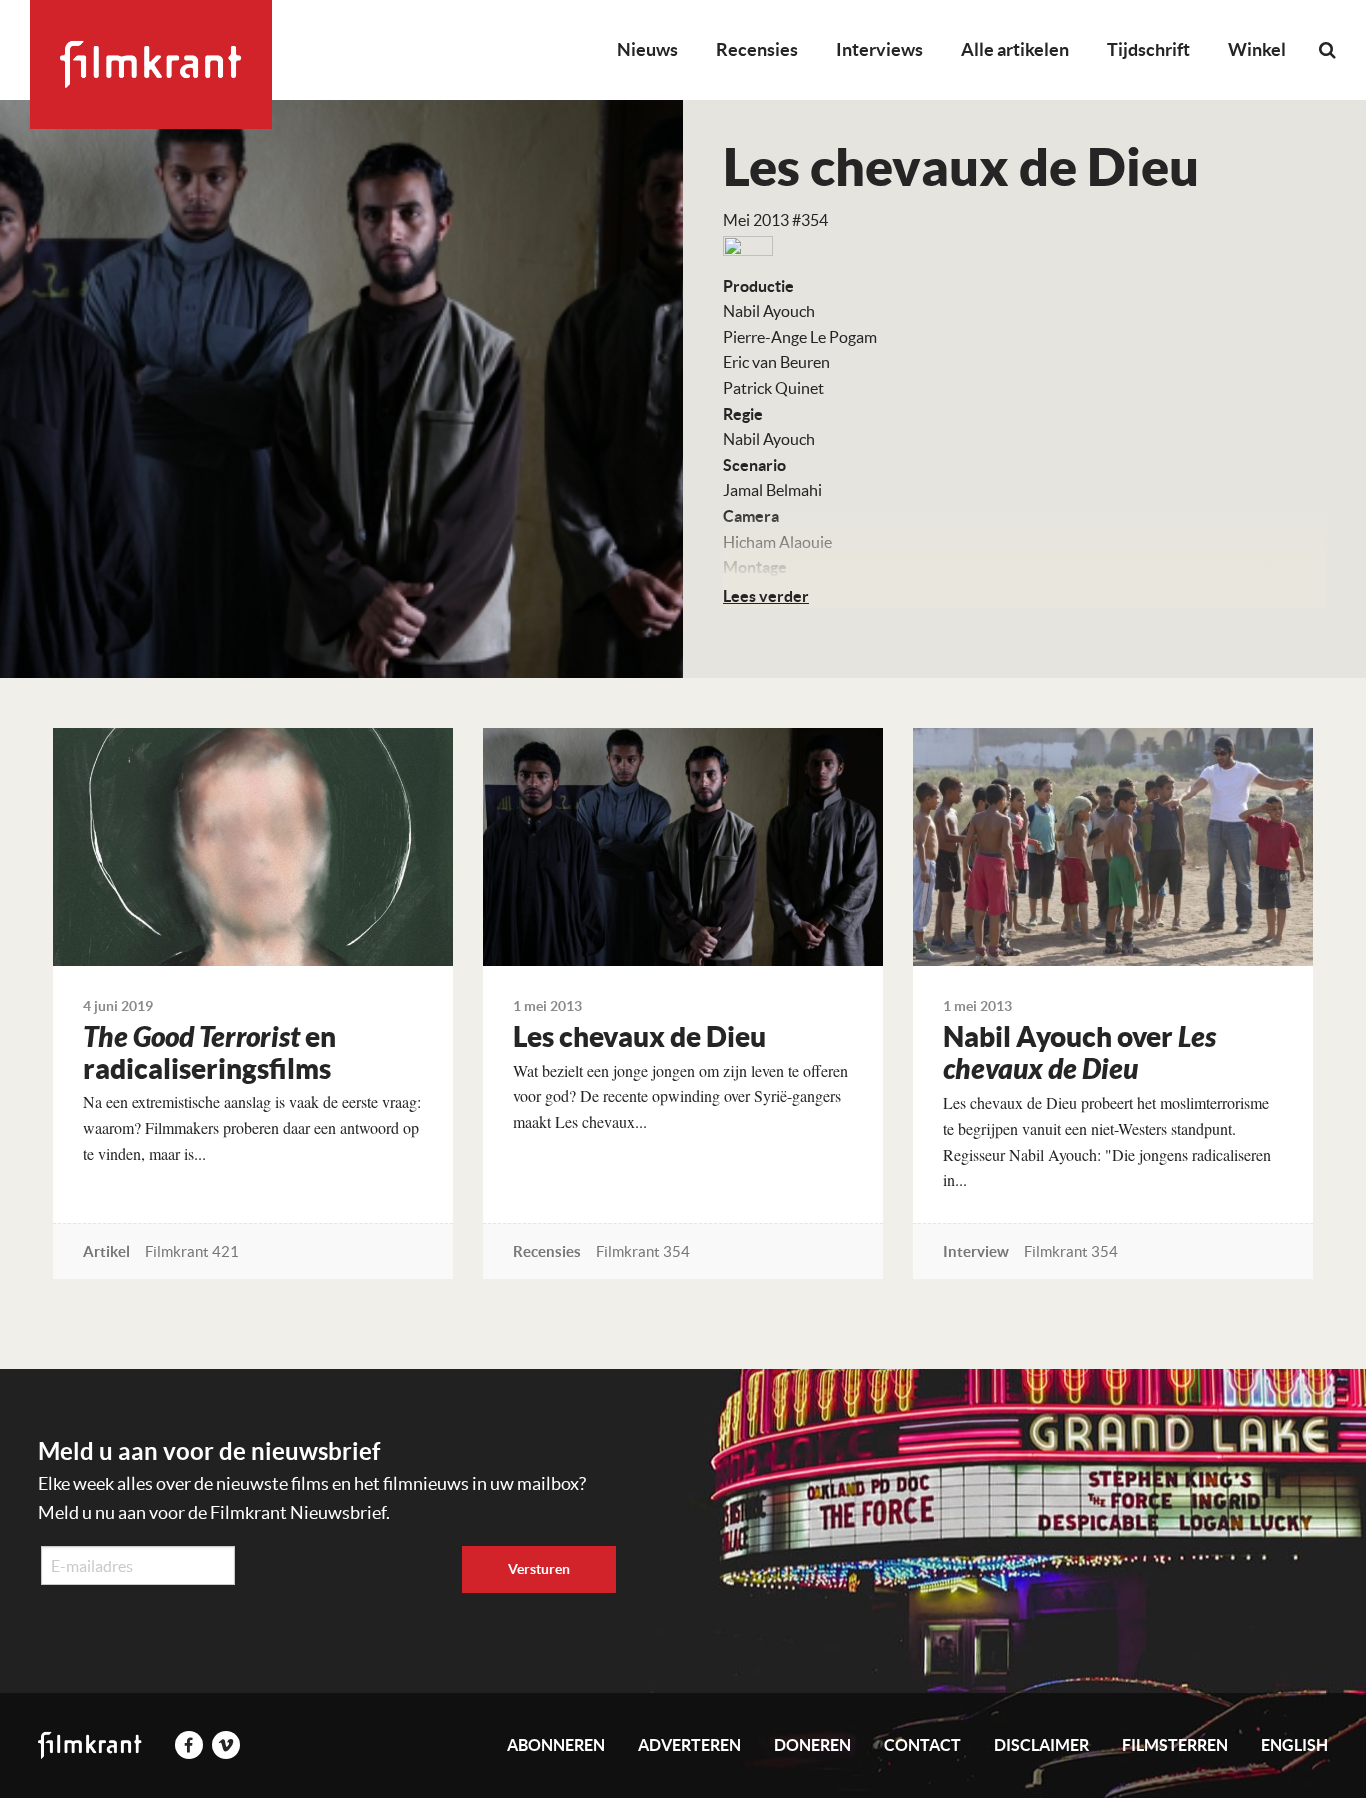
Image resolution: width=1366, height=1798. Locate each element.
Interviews (879, 49)
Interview (976, 1251)
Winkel (1257, 49)
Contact (922, 1745)
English (1294, 1745)
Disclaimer (1041, 1745)
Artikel (106, 1251)
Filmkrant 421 (192, 1251)
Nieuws (647, 49)
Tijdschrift (1148, 49)
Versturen (539, 1569)
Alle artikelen (1015, 49)
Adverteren (689, 1745)
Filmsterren (1175, 1745)
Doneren (812, 1745)
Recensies (757, 49)
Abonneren (556, 1745)
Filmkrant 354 (643, 1251)
